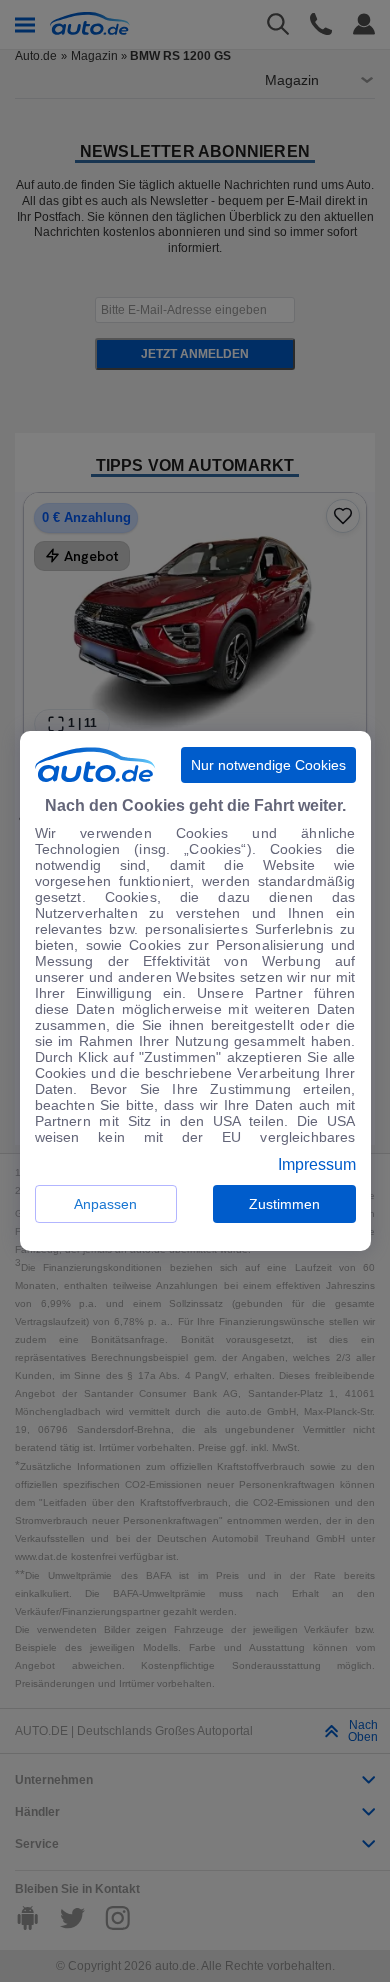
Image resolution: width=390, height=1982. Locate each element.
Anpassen (105, 1204)
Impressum (317, 1165)
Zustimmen (284, 1204)
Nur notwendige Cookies (268, 765)
